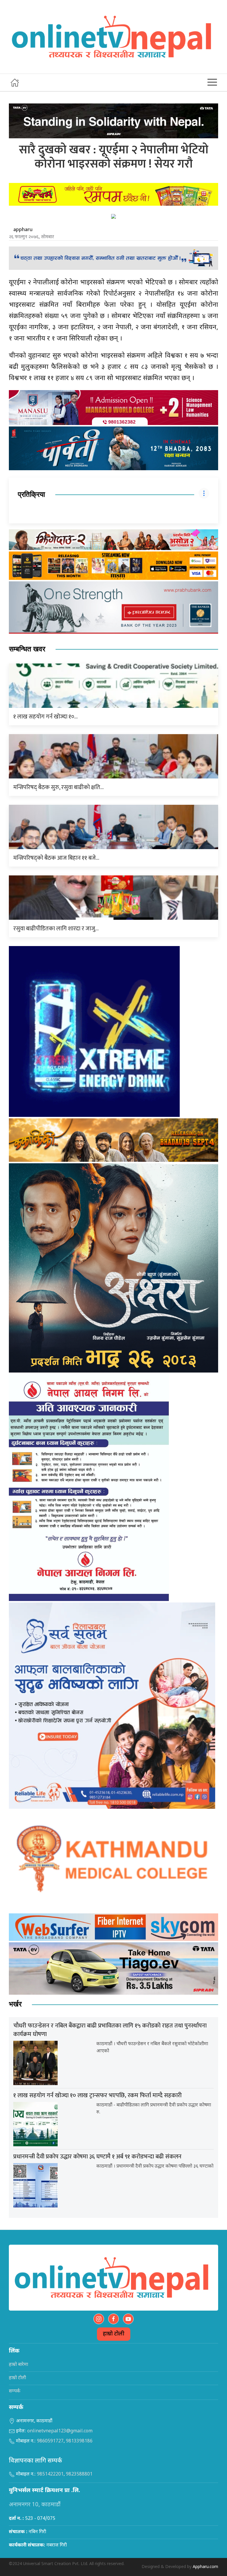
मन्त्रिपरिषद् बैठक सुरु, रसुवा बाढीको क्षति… (59, 787)
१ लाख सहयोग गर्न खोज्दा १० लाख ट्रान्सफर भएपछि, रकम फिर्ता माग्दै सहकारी (98, 2095)
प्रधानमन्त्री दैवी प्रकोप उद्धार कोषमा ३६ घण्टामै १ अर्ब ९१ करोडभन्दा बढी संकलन (97, 2157)
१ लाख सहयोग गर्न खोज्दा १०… (46, 717)
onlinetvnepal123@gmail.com (60, 2431)
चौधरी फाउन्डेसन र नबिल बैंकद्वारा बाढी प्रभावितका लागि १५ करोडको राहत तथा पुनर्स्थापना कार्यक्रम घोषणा (110, 2030)
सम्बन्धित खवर (27, 649)
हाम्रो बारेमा (18, 2365)
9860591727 (50, 2441)
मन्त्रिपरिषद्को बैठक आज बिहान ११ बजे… (56, 858)
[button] (212, 82)
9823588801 (79, 2474)
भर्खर (15, 2004)
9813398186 (79, 2441)
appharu (23, 230)
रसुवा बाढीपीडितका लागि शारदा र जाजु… (56, 929)
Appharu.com (205, 2567)
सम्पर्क (15, 2391)
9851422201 (50, 2474)
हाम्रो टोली (114, 2334)
